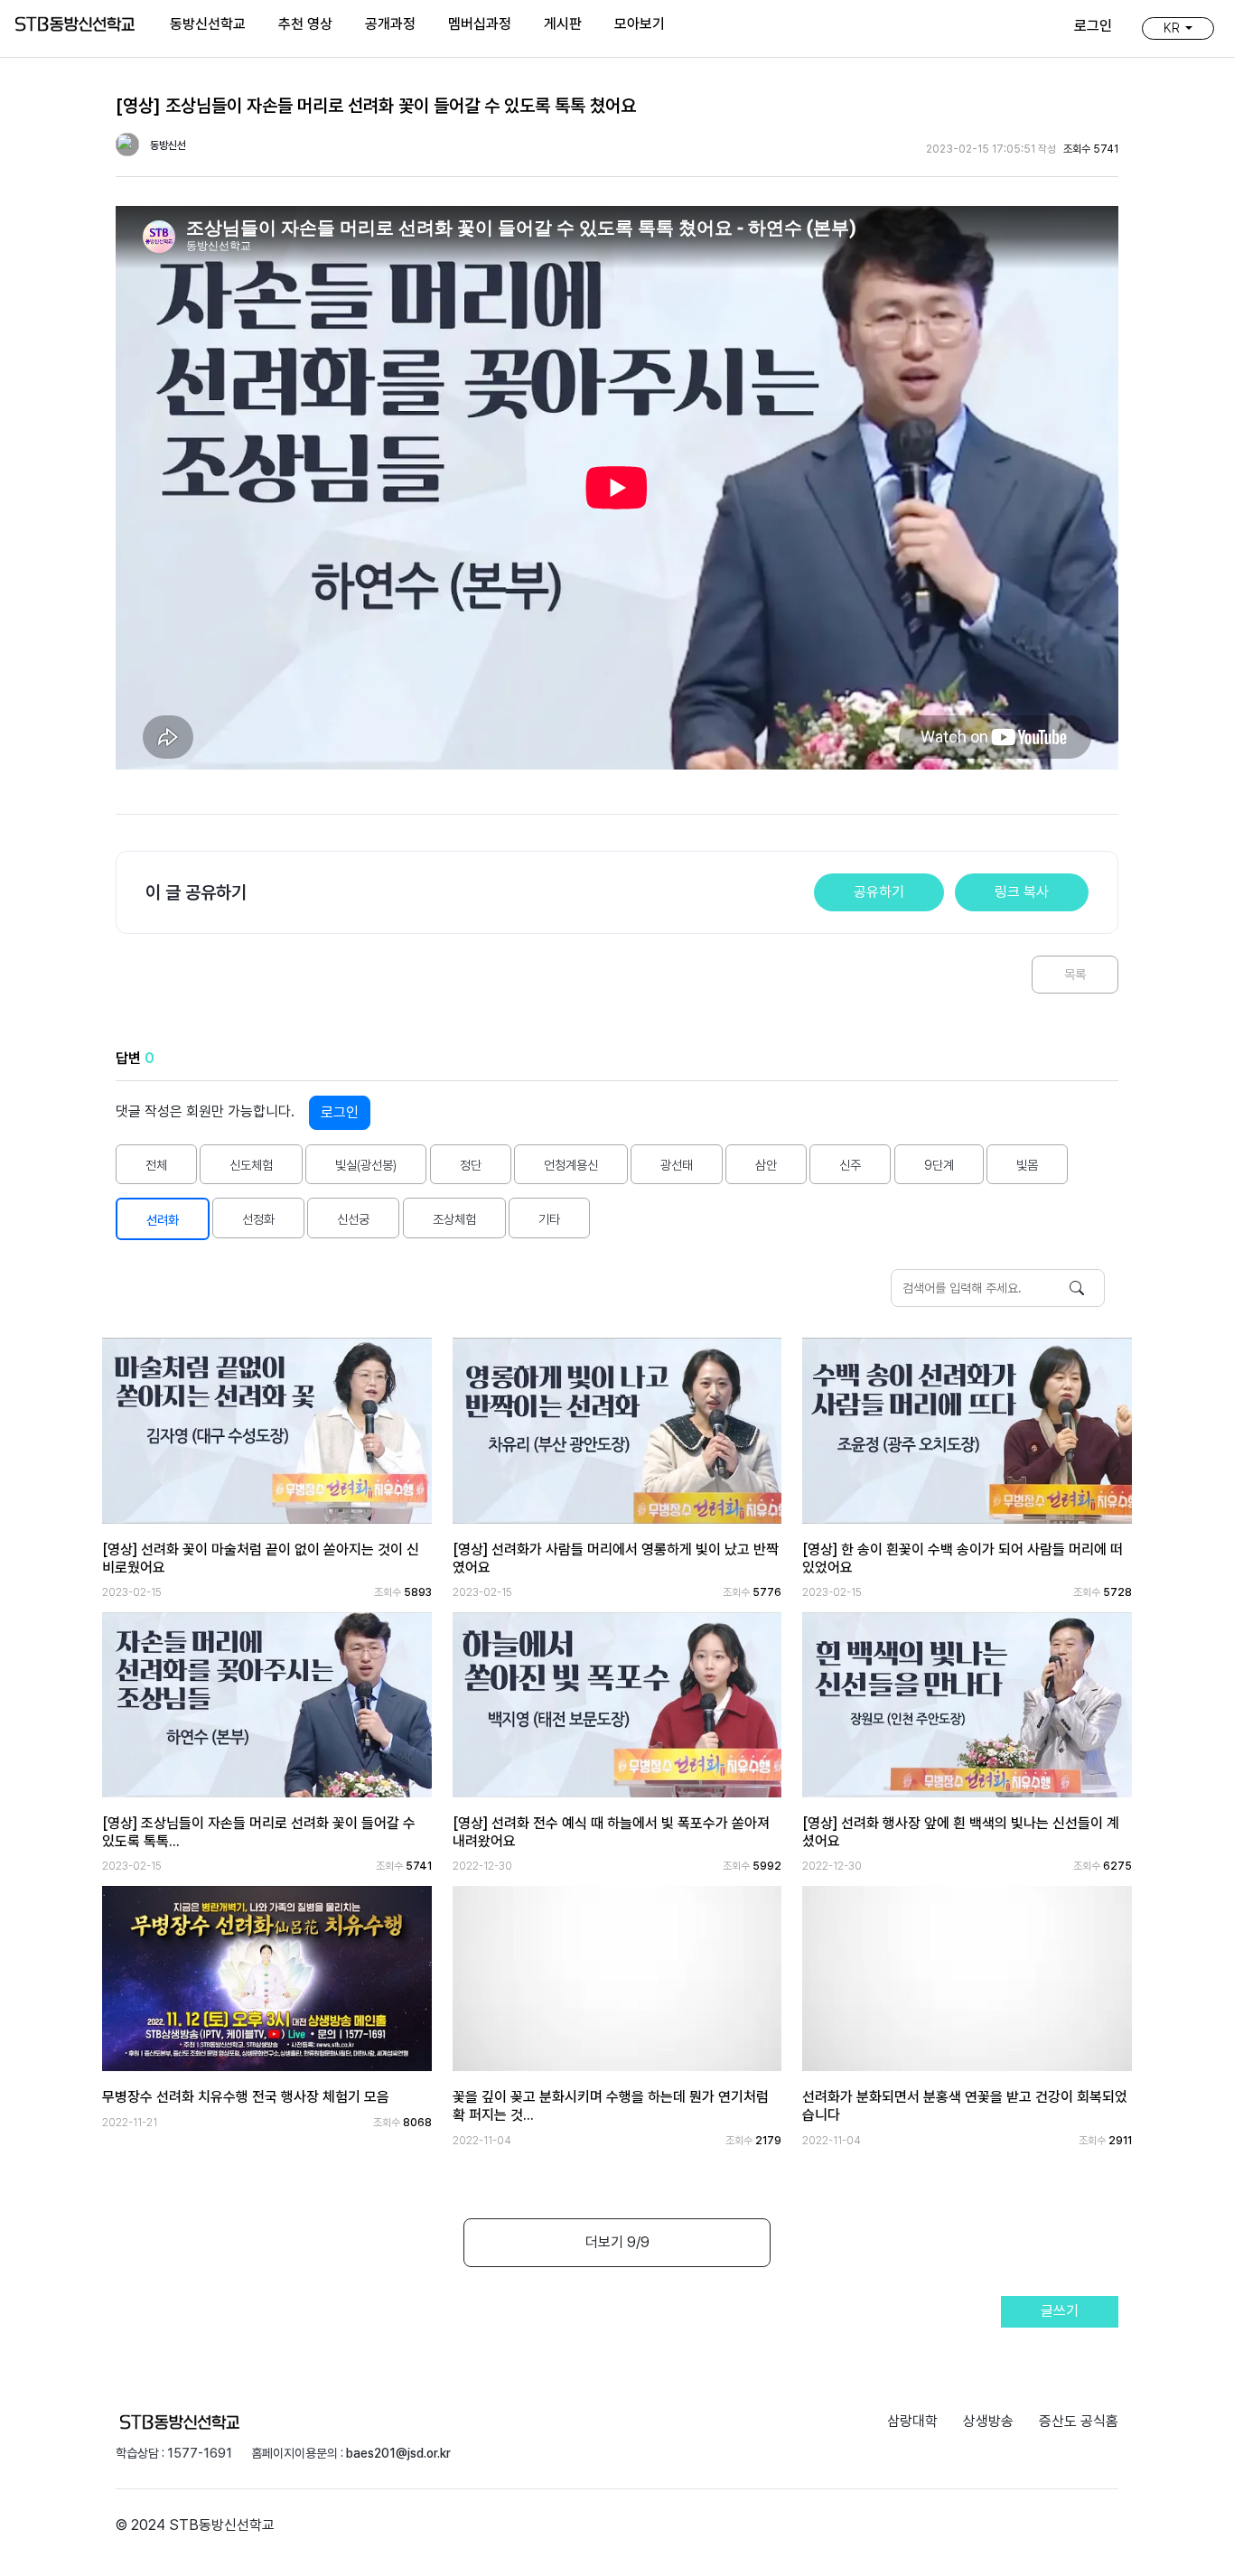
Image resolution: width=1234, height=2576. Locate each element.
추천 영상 (305, 24)
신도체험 (251, 1165)
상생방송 (988, 2421)
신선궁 (353, 1219)
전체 (156, 1165)
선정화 (258, 1219)
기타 (549, 1219)
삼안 (766, 1165)
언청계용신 (571, 1165)
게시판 (563, 24)
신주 (850, 1165)
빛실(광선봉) (366, 1165)
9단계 (939, 1165)
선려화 (163, 1220)
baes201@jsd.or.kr (398, 2453)
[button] (1178, 28)
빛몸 (1027, 1165)
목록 (1075, 974)
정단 (471, 1165)
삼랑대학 (912, 2421)
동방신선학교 (208, 24)
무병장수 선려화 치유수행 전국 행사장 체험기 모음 (246, 2097)
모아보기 (640, 24)
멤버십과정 (480, 24)
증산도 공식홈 (1079, 2421)
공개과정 (390, 24)
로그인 (340, 1112)
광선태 (677, 1165)
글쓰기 (1060, 2311)
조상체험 (454, 1219)
